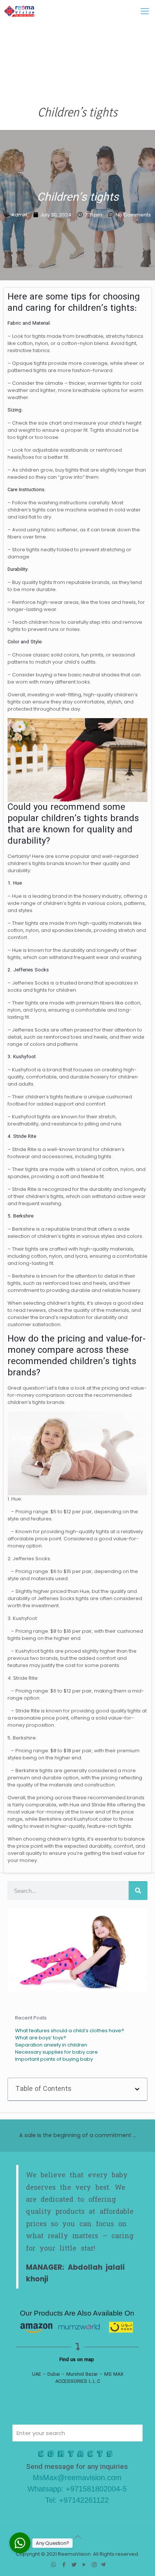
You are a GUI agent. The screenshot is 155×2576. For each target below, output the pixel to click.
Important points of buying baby (54, 2059)
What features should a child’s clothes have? (70, 2031)
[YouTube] (84, 2565)
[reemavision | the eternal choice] (19, 11)
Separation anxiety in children (51, 2045)
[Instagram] (94, 2565)
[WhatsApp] (54, 2565)
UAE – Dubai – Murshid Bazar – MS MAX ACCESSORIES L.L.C (78, 2378)
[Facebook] (64, 2565)
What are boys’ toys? (41, 2038)
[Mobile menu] (145, 11)
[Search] (138, 1891)
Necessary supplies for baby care (56, 2052)
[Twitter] (74, 2565)
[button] (137, 2089)
